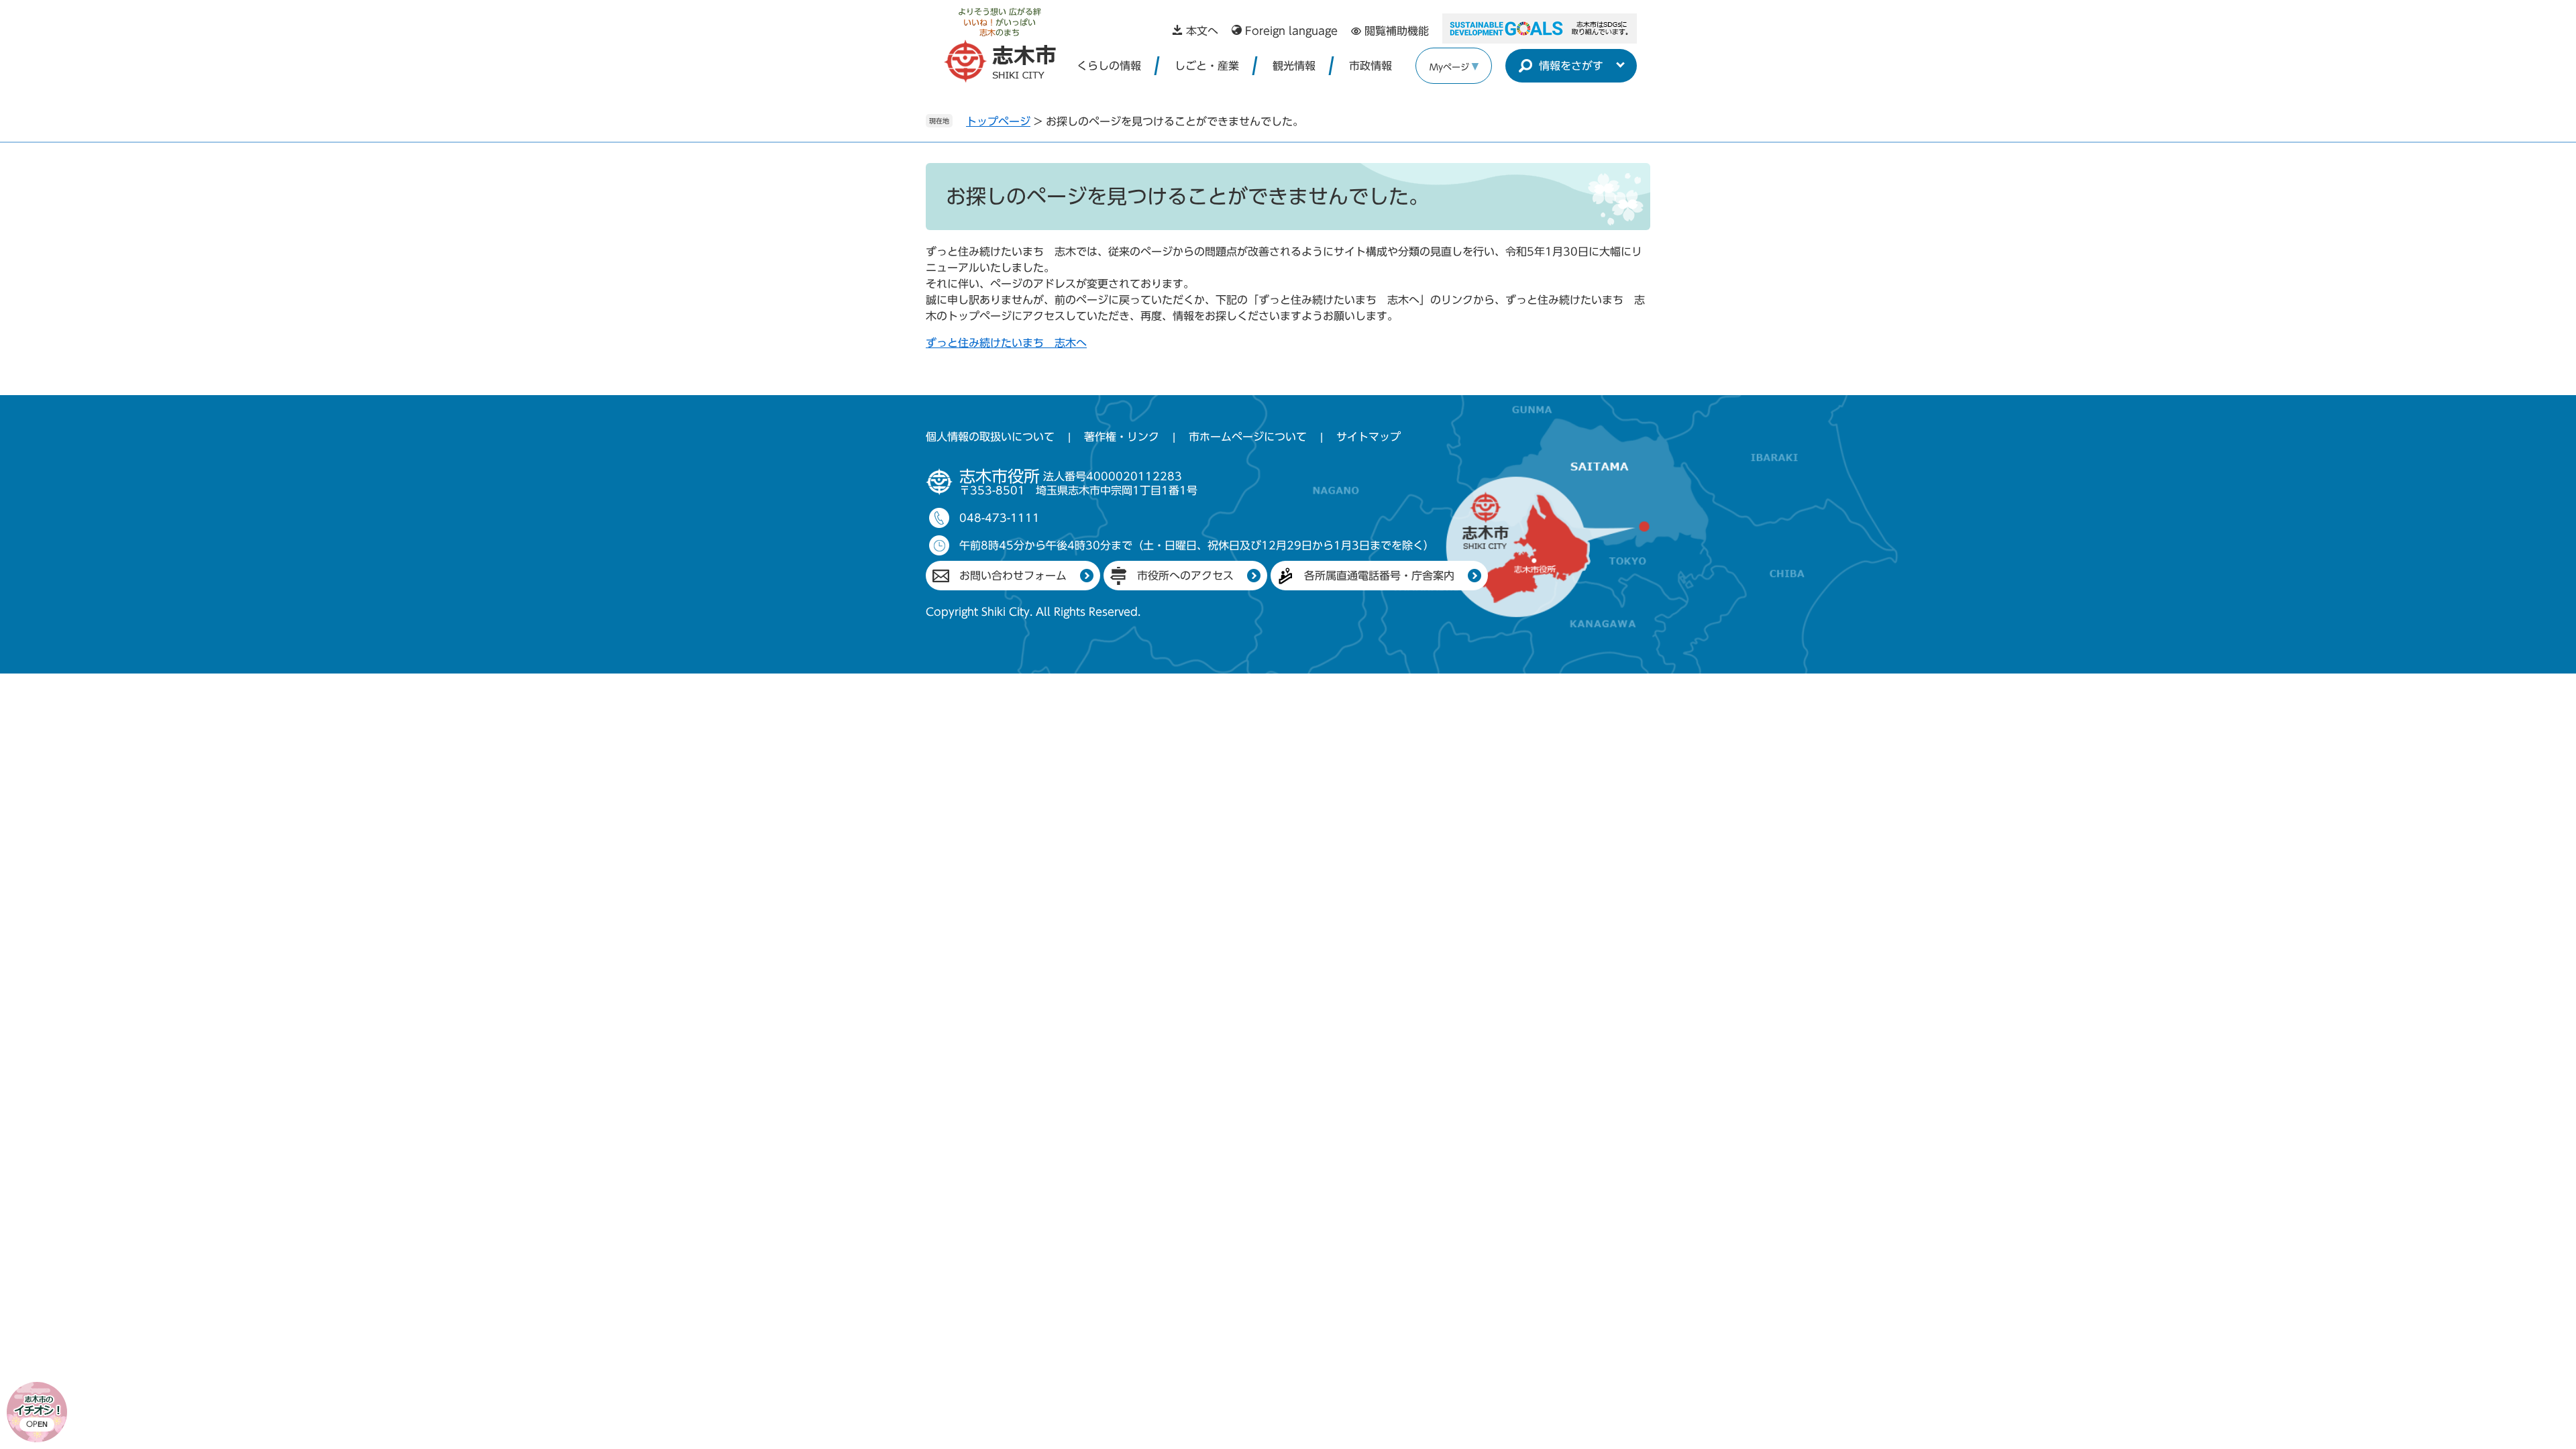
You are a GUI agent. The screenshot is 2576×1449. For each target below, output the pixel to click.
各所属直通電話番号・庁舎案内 (1379, 576)
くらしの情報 (1109, 66)
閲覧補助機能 (1397, 31)
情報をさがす (1571, 66)
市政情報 (1371, 66)
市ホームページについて (1248, 437)
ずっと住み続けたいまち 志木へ (1006, 343)
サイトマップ (1368, 437)
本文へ (1202, 31)
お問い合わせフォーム (1013, 576)
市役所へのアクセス (1185, 576)
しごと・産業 (1207, 66)
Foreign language (1291, 31)
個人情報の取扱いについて (990, 437)
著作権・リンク (1122, 437)
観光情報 (1294, 66)
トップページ (998, 121)
